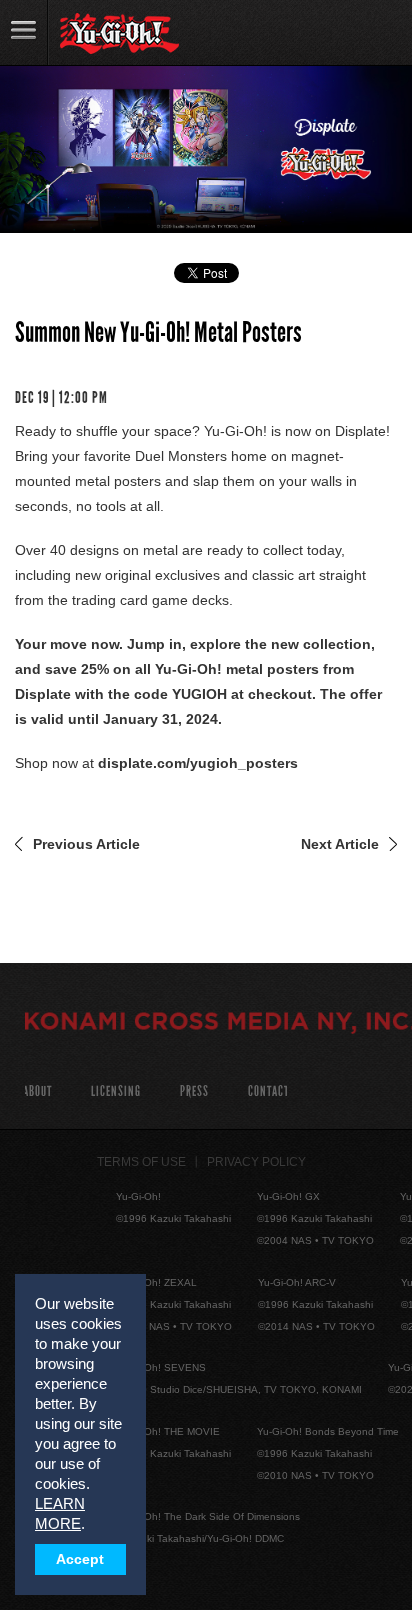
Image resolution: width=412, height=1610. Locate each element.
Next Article (340, 844)
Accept (80, 1559)
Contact (268, 1091)
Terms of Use (141, 1162)
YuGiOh (119, 34)
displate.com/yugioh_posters (198, 763)
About (37, 1091)
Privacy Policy (256, 1162)
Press (194, 1091)
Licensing (116, 1091)
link (24, 32)
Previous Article (86, 844)
